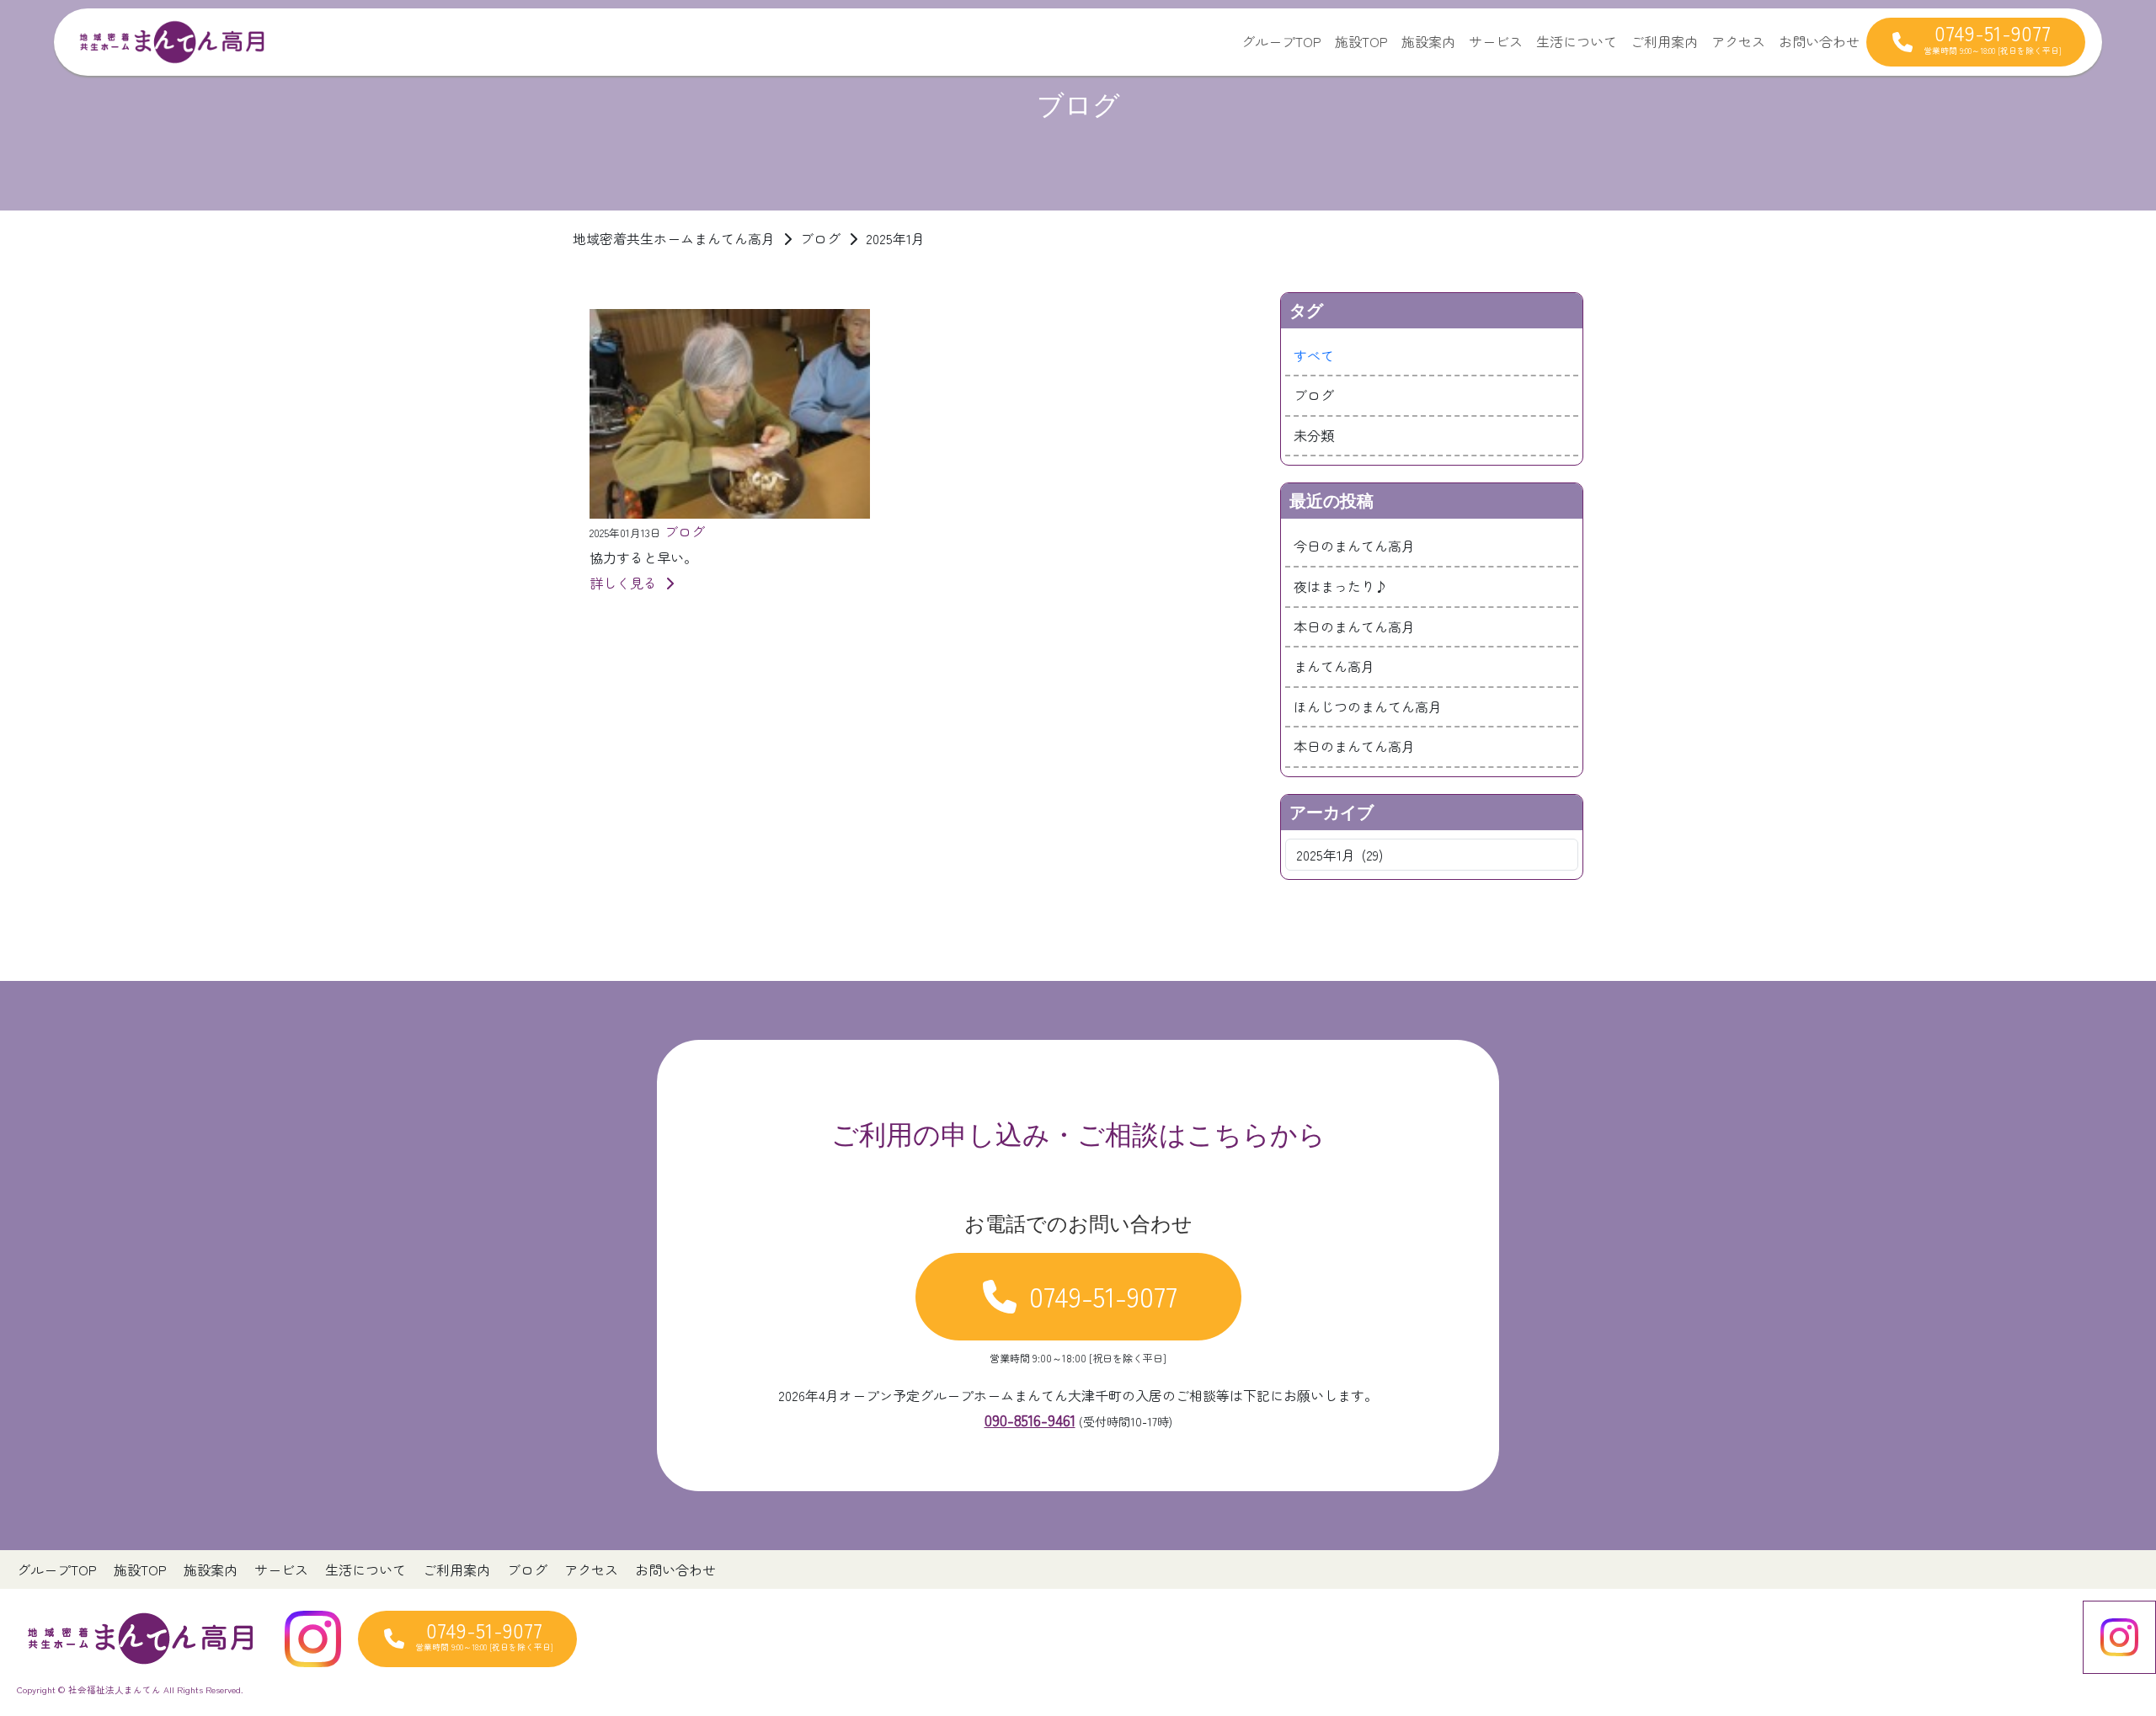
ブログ (1314, 395)
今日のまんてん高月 (1354, 546)
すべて (1314, 355)
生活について (1577, 41)
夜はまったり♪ (1341, 586)
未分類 (1314, 435)
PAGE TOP (2096, 1649)
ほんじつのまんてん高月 (1368, 706)
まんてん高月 (1334, 666)
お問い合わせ (1819, 41)
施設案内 (1428, 41)
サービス (1496, 41)
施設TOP (1361, 41)
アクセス (1738, 41)
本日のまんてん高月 (1354, 626)
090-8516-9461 (1030, 1420)
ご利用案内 (1664, 41)
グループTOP (1281, 41)
